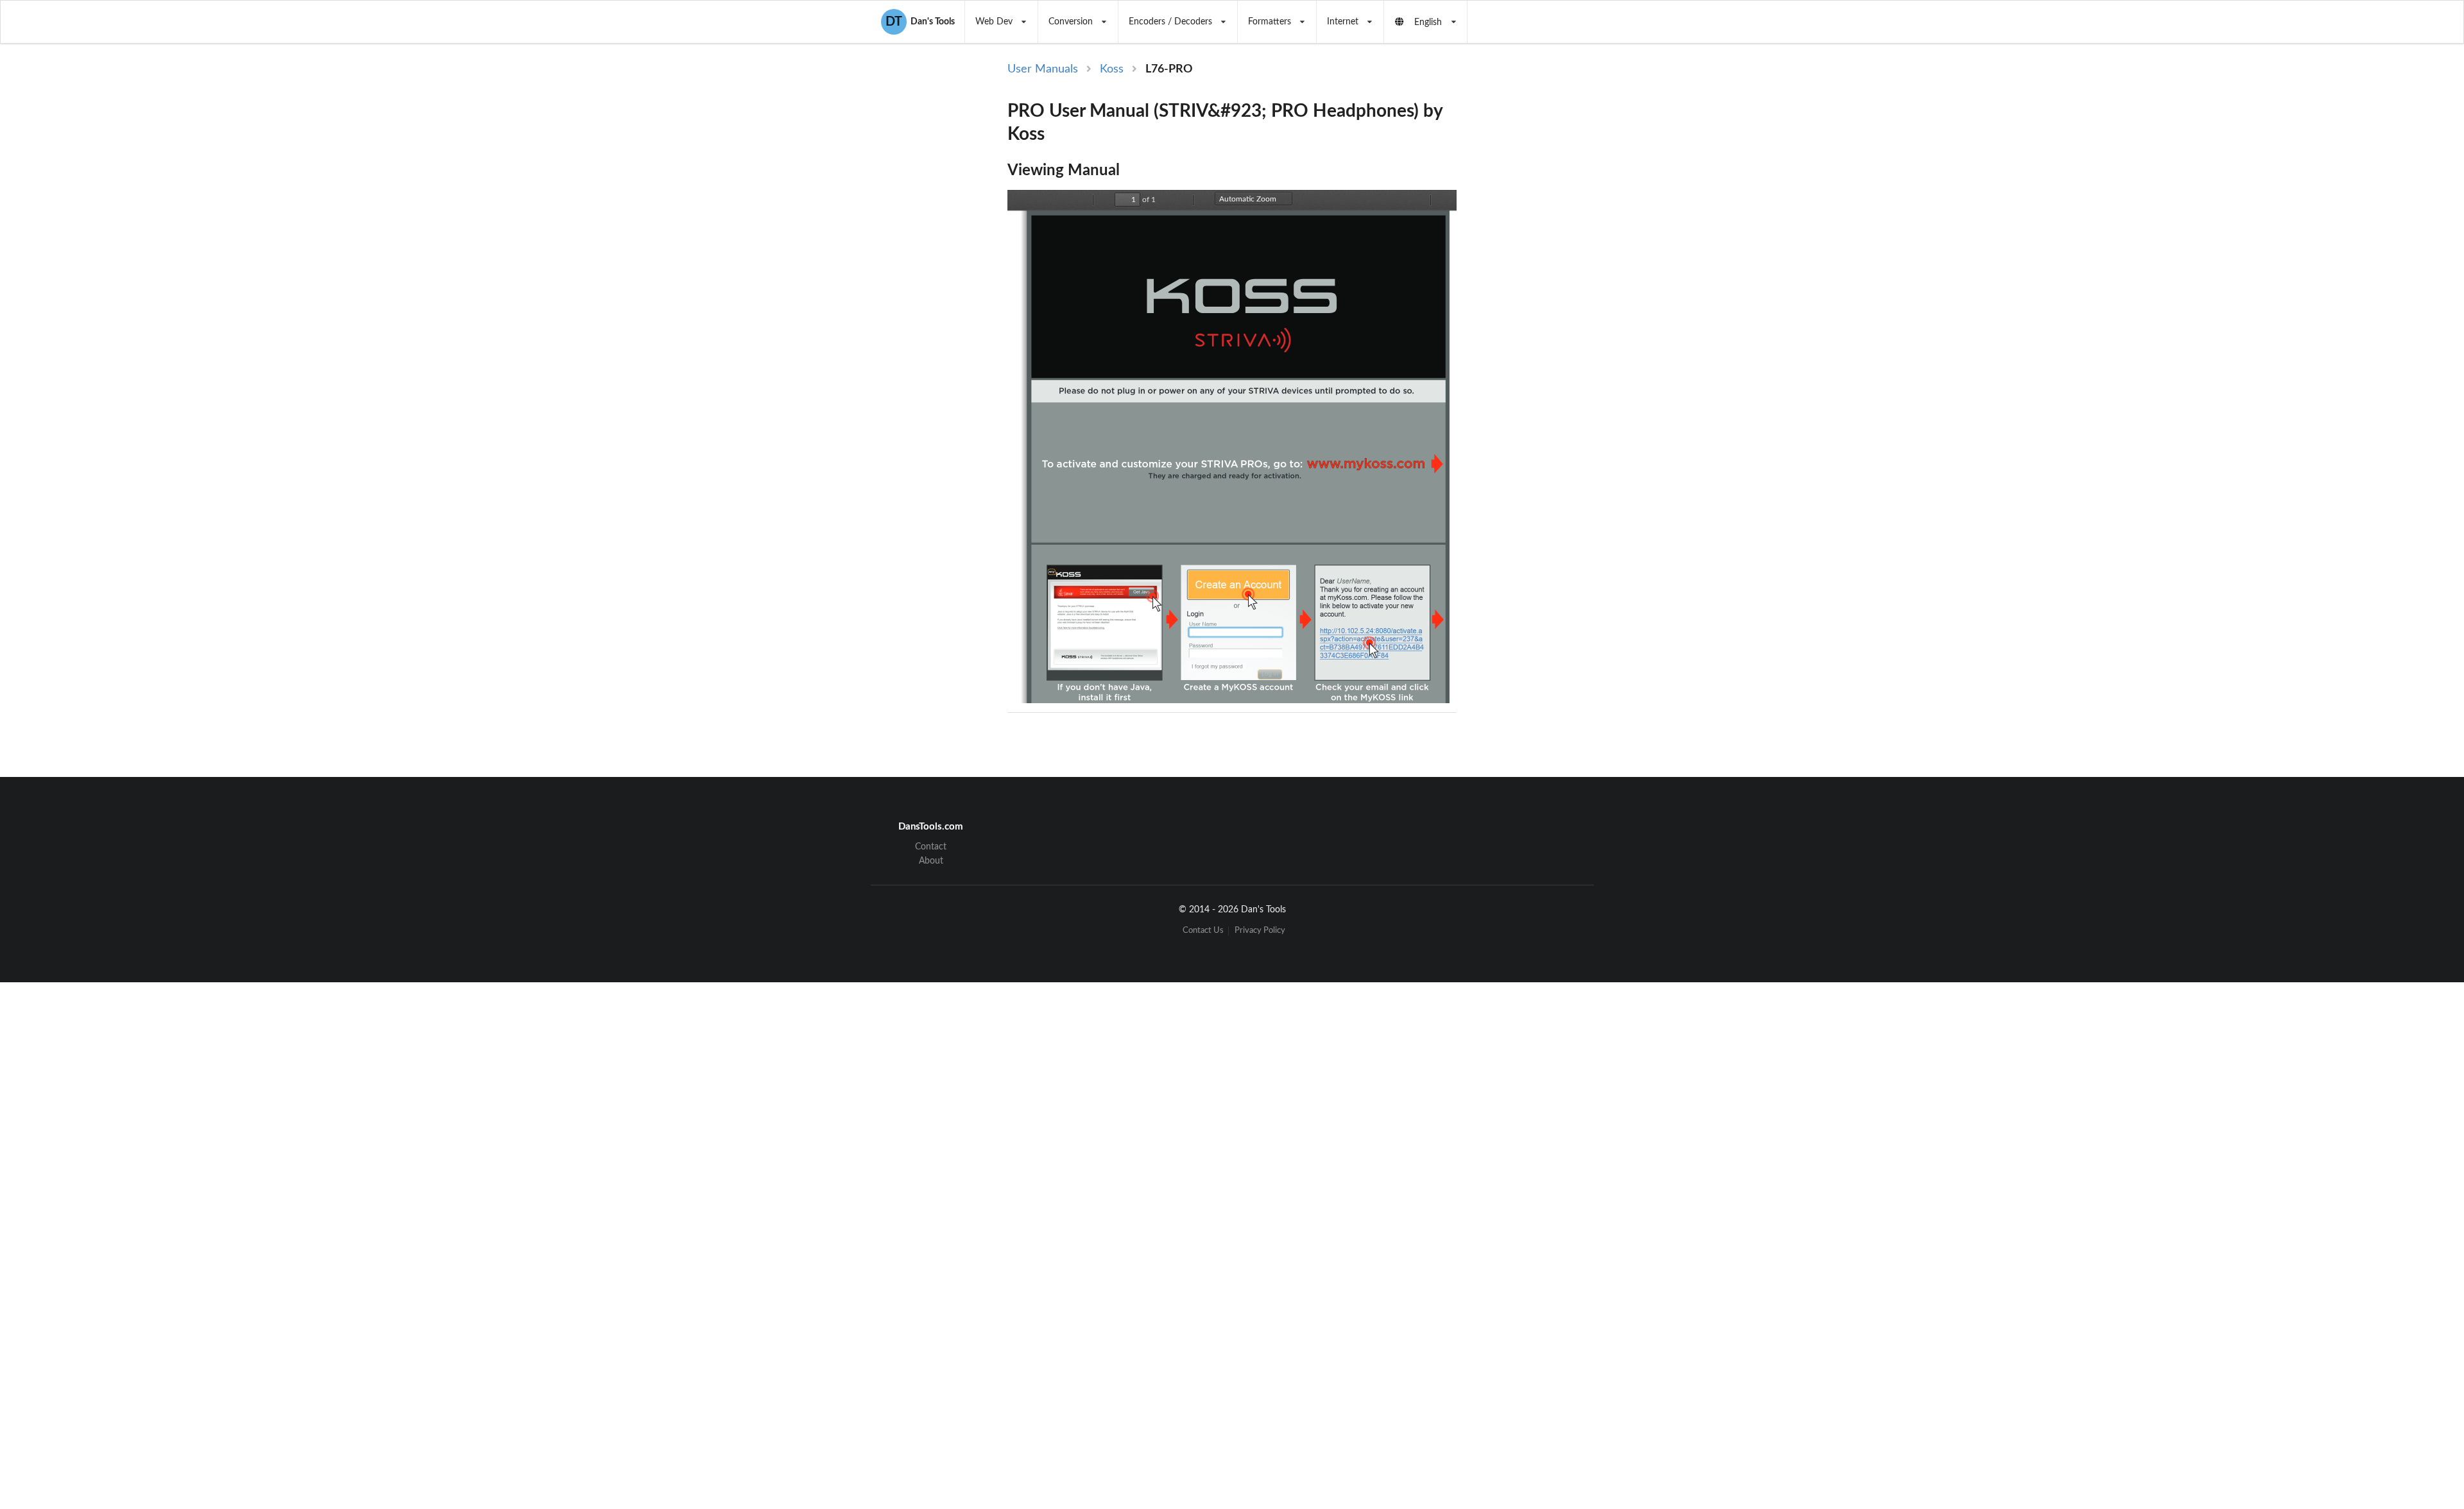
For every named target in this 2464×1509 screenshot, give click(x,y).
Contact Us (1203, 931)
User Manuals (1043, 69)
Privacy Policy (1260, 931)
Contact (931, 847)
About (931, 861)
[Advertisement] (1562, 271)
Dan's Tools (920, 22)
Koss (1112, 69)
